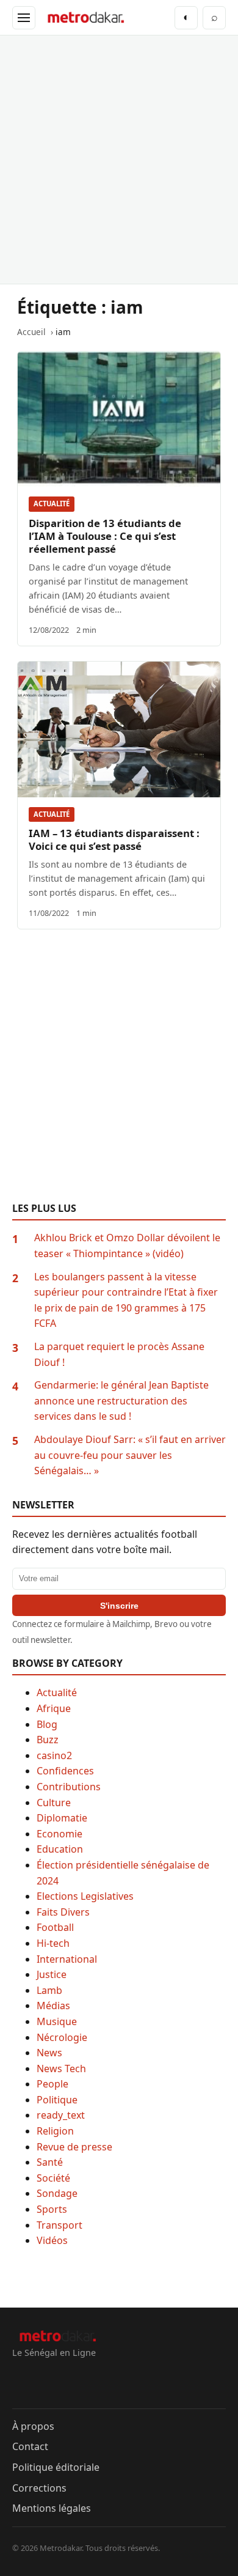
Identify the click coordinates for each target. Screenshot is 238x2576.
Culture (54, 1803)
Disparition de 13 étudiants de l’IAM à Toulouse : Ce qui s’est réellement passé (105, 536)
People (52, 2084)
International (67, 1959)
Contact (30, 2446)
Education (60, 1849)
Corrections (39, 2488)
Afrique (54, 1708)
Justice (52, 1974)
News (49, 2053)
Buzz (48, 1740)
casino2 (54, 1755)
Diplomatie (62, 1818)
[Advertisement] (119, 160)
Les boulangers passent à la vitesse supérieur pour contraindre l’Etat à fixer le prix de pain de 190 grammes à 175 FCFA (126, 1300)
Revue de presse (74, 2147)
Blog (47, 1724)
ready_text (61, 2115)
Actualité (52, 504)
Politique (57, 2100)
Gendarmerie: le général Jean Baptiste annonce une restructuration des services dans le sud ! (121, 1401)
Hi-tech (53, 1943)
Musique (57, 2021)
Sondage (57, 2193)
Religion (55, 2131)
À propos (33, 2426)
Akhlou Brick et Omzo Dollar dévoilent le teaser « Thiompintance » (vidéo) (127, 1246)
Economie (60, 1834)
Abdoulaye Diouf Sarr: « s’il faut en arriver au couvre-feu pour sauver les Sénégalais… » (130, 1455)
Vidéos (52, 2240)
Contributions (69, 1787)
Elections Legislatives (85, 1896)
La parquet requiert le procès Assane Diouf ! (119, 1354)
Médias (53, 2006)
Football (55, 1927)
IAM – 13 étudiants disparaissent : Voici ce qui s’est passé (114, 840)
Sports (52, 2209)
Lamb (49, 1990)
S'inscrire (119, 1606)
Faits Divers (63, 1912)
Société (53, 2178)
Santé (50, 2162)
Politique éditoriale (56, 2467)
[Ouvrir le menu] (24, 18)
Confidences (65, 1771)
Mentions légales (52, 2508)
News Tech (61, 2069)
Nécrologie (62, 2037)
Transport (60, 2225)
